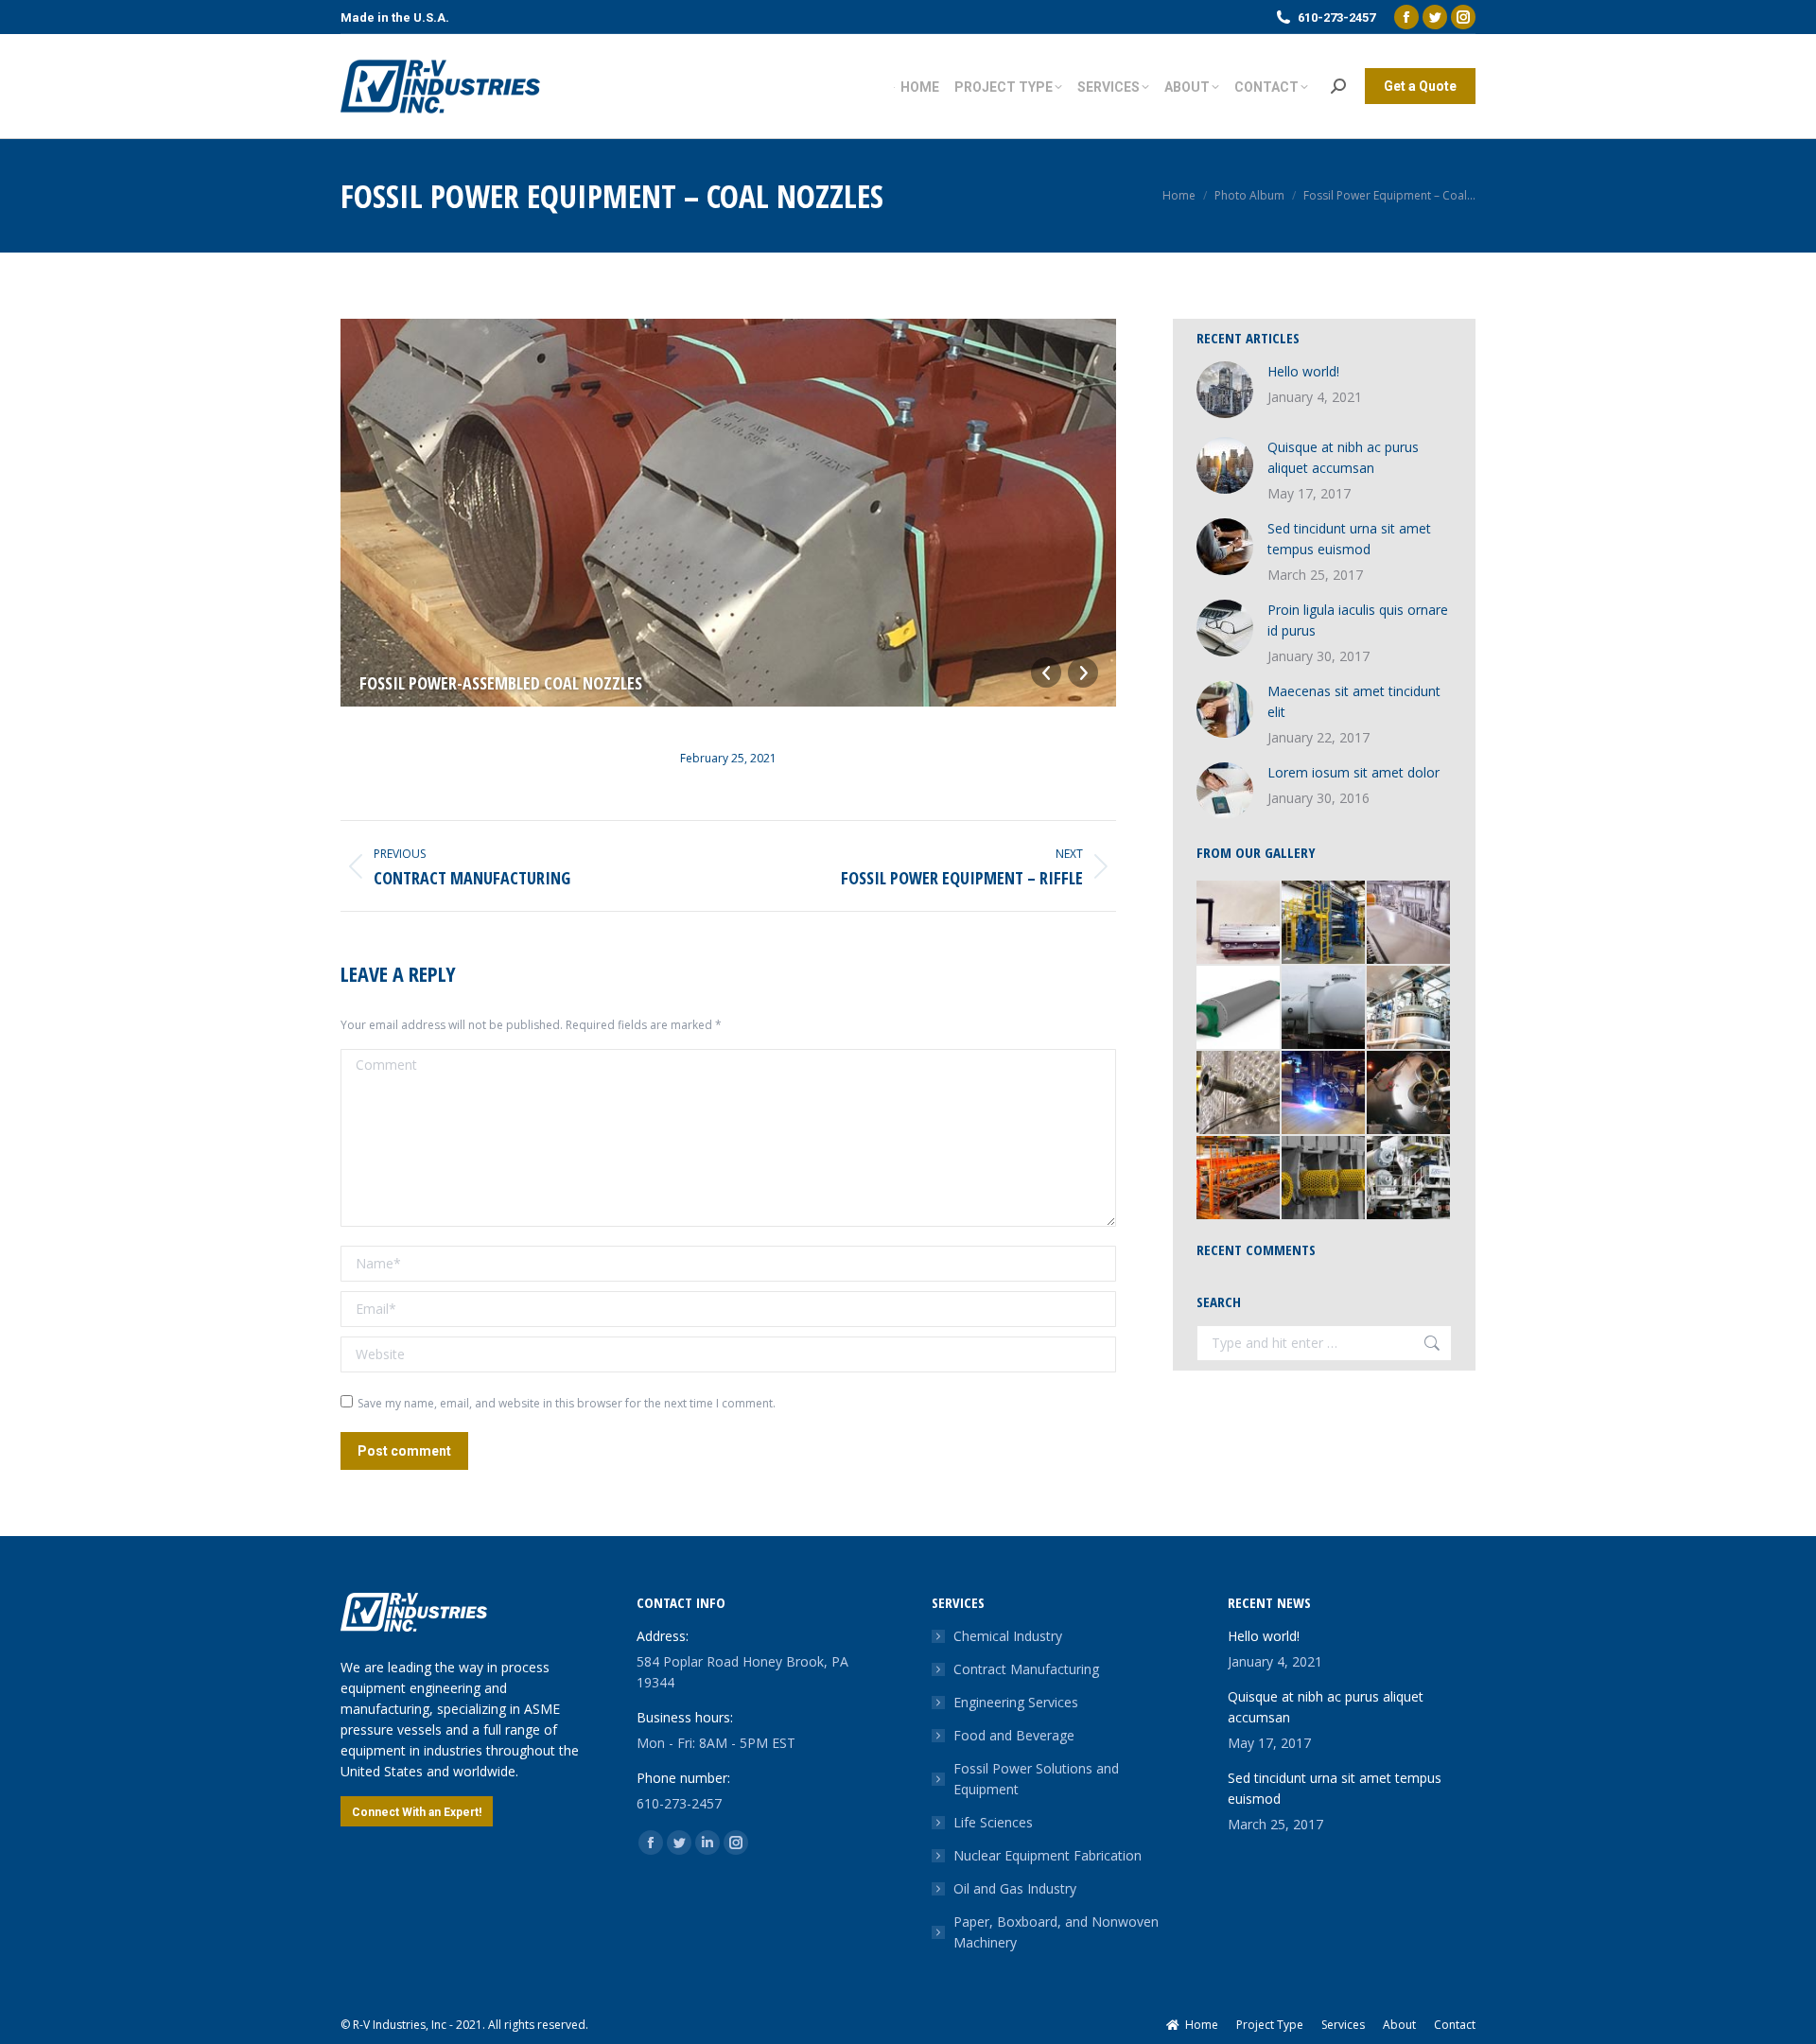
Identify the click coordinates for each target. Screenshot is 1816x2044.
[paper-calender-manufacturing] (1324, 923)
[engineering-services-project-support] (1239, 1179)
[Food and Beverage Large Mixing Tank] (1409, 1093)
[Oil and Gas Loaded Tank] (1324, 1008)
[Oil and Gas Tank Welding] (1324, 1093)
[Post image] (1225, 390)
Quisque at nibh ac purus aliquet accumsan (1343, 457)
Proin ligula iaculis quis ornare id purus (1358, 620)
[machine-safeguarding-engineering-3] (1324, 1179)
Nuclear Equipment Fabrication (1048, 1855)
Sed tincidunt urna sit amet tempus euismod (1349, 539)
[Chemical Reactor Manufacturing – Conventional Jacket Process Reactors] (1409, 1008)
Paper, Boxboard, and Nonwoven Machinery (1056, 1932)
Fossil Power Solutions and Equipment (1036, 1779)
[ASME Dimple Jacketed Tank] (1239, 1093)
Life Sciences (993, 1822)
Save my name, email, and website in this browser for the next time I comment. (567, 1403)
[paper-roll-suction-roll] (1239, 1008)
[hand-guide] (1239, 923)
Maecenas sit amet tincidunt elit (1354, 701)
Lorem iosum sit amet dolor (1353, 772)
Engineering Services (1016, 1702)
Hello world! (1303, 371)
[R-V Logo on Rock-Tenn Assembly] (1409, 1179)
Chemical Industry (1008, 1636)
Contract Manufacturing (1026, 1669)
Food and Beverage (1014, 1735)
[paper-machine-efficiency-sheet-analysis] (1409, 923)
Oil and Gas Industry (1015, 1888)
